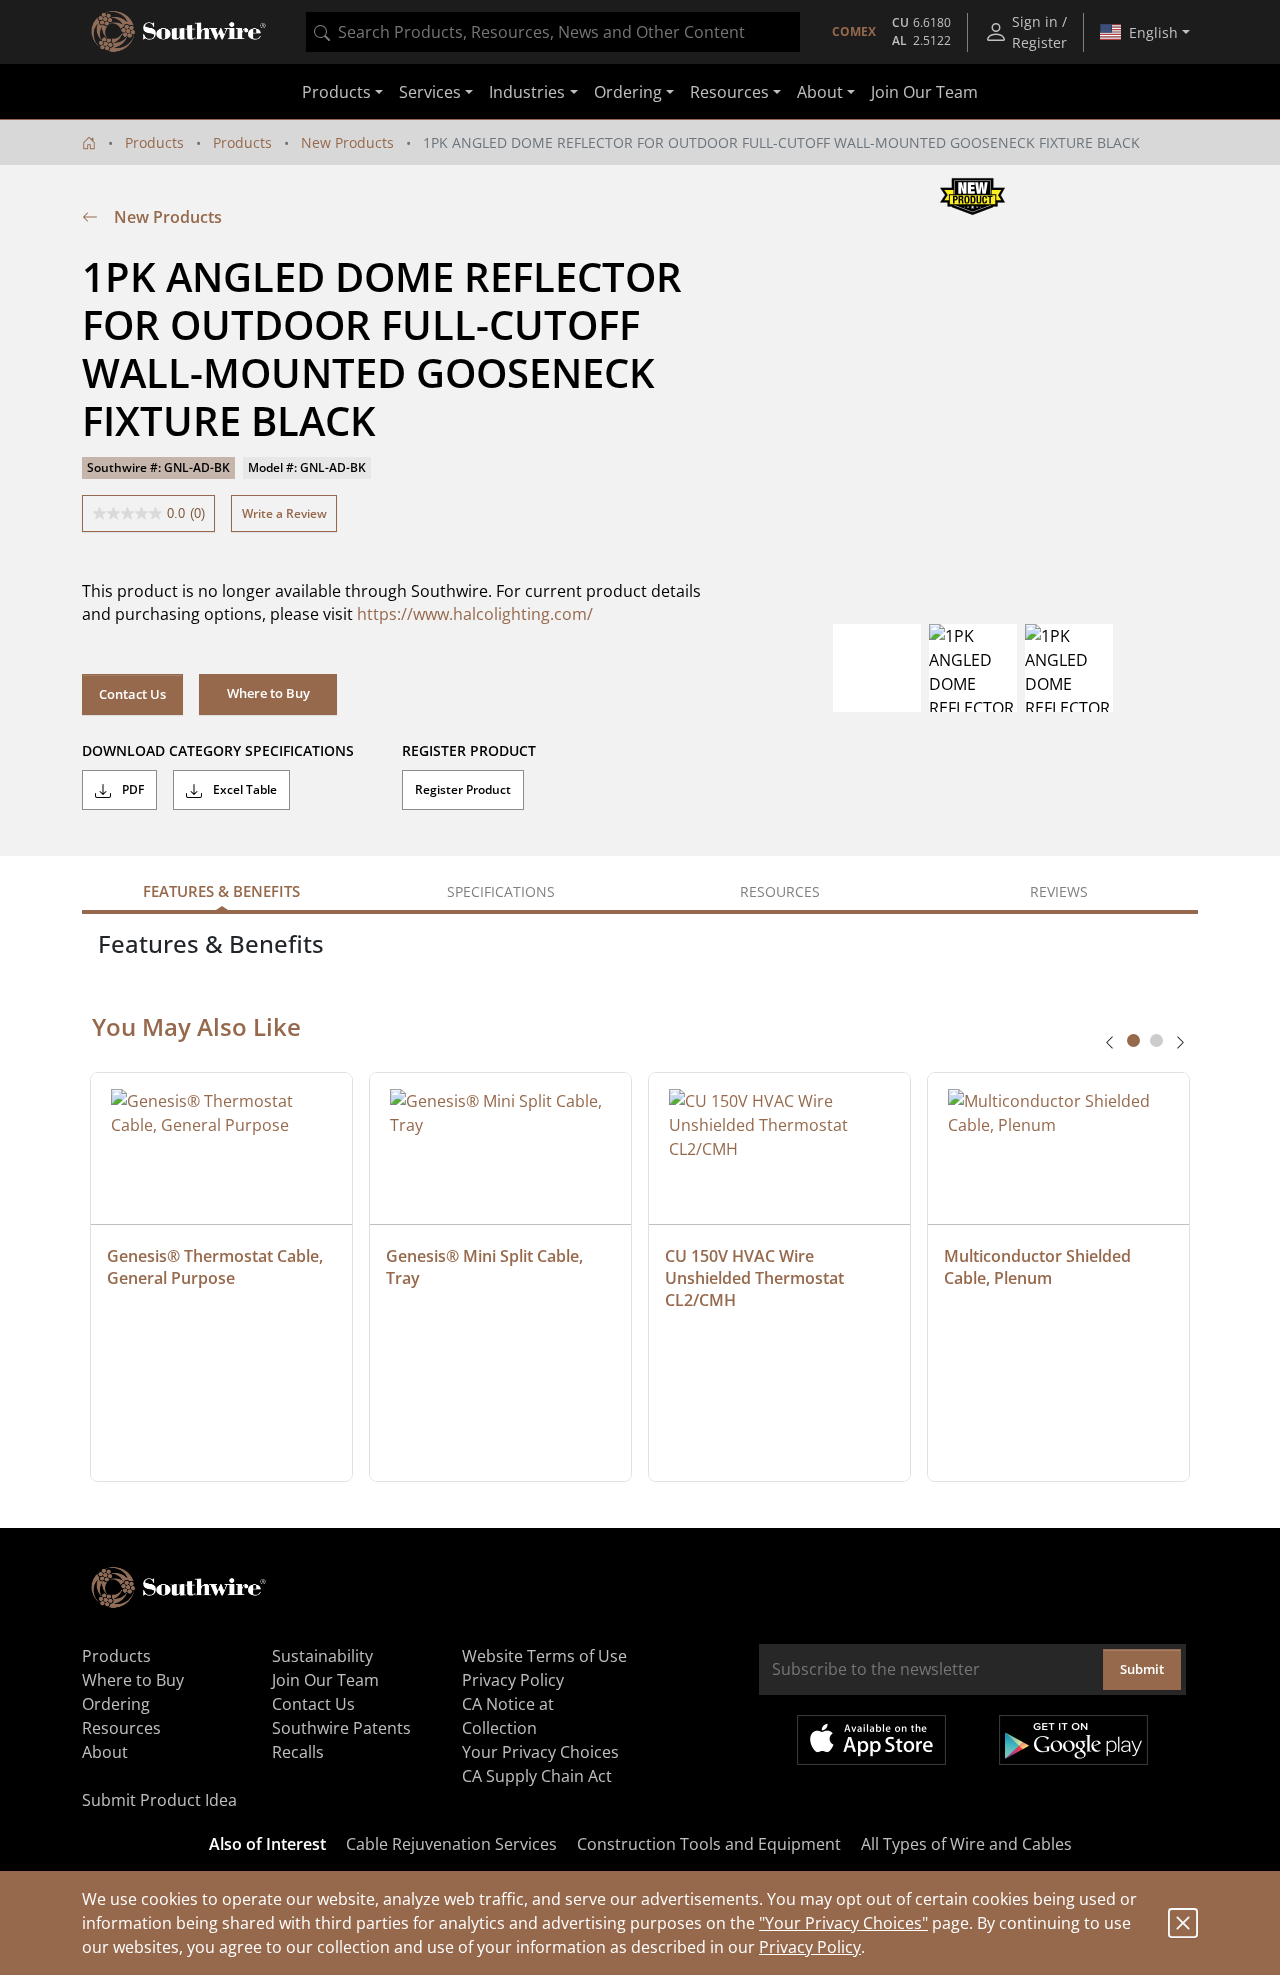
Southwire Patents (341, 1728)
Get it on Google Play (1073, 1740)
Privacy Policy (810, 1947)
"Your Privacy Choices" (843, 1923)
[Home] (89, 142)
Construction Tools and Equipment (709, 1844)
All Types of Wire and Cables (966, 1844)
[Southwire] (180, 32)
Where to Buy (133, 1680)
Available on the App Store (871, 1740)
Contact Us (132, 694)
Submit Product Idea (159, 1800)
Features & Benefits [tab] (221, 891)
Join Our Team (924, 92)
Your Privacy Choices (540, 1752)
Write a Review (284, 513)
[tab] (1133, 1040)
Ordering (116, 1704)
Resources (121, 1728)
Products (154, 142)
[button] (268, 694)
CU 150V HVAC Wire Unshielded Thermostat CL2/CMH (756, 1278)
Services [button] (430, 92)
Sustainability (322, 1656)
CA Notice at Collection (508, 1716)
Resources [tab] (780, 891)
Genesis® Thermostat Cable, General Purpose (217, 1267)
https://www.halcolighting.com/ (475, 614)
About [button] (820, 92)
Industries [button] (527, 92)
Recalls (298, 1752)
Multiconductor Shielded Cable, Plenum (1039, 1267)
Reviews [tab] (1059, 891)
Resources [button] (729, 92)
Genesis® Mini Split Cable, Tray (486, 1267)
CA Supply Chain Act (537, 1776)
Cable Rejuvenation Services (451, 1844)
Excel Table (243, 789)
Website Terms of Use (544, 1656)
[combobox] (553, 32)
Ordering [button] (628, 92)
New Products (347, 142)
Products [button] (336, 92)
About (105, 1752)
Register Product (463, 789)
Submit (1142, 1669)
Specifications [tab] (501, 891)
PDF (131, 789)
